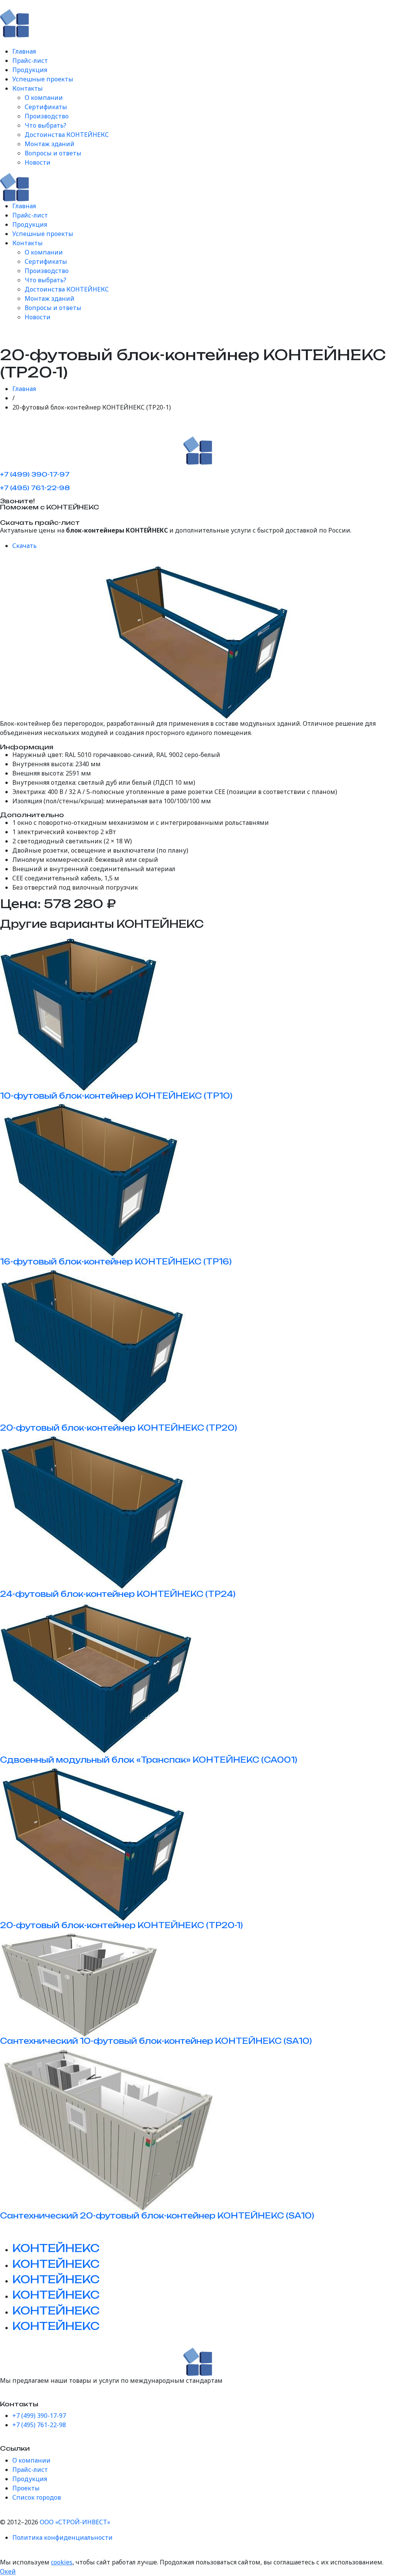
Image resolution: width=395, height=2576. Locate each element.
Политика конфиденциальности (62, 2537)
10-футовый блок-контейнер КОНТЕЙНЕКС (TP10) (116, 1096)
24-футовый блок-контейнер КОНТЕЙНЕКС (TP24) (118, 1594)
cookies (62, 2562)
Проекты (26, 2488)
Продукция (30, 70)
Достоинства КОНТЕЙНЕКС (67, 135)
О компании (44, 98)
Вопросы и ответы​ (53, 153)
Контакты (28, 88)
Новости (38, 162)
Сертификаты (46, 107)
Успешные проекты (43, 79)
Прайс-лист (30, 61)
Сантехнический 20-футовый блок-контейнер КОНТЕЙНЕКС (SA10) (157, 2216)
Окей (8, 2571)
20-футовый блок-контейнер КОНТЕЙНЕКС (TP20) (119, 1428)
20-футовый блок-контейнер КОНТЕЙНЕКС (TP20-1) (122, 1925)
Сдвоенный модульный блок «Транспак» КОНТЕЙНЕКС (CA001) (149, 1760)
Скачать (24, 546)
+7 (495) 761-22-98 (35, 488)
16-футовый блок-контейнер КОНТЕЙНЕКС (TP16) (116, 1262)
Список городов (37, 2497)
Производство (47, 116)
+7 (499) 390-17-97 (35, 474)
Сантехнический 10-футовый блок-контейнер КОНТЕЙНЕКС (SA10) (156, 2041)
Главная (24, 51)
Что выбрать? (46, 125)
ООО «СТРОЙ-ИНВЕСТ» (75, 2522)
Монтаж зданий (50, 144)
